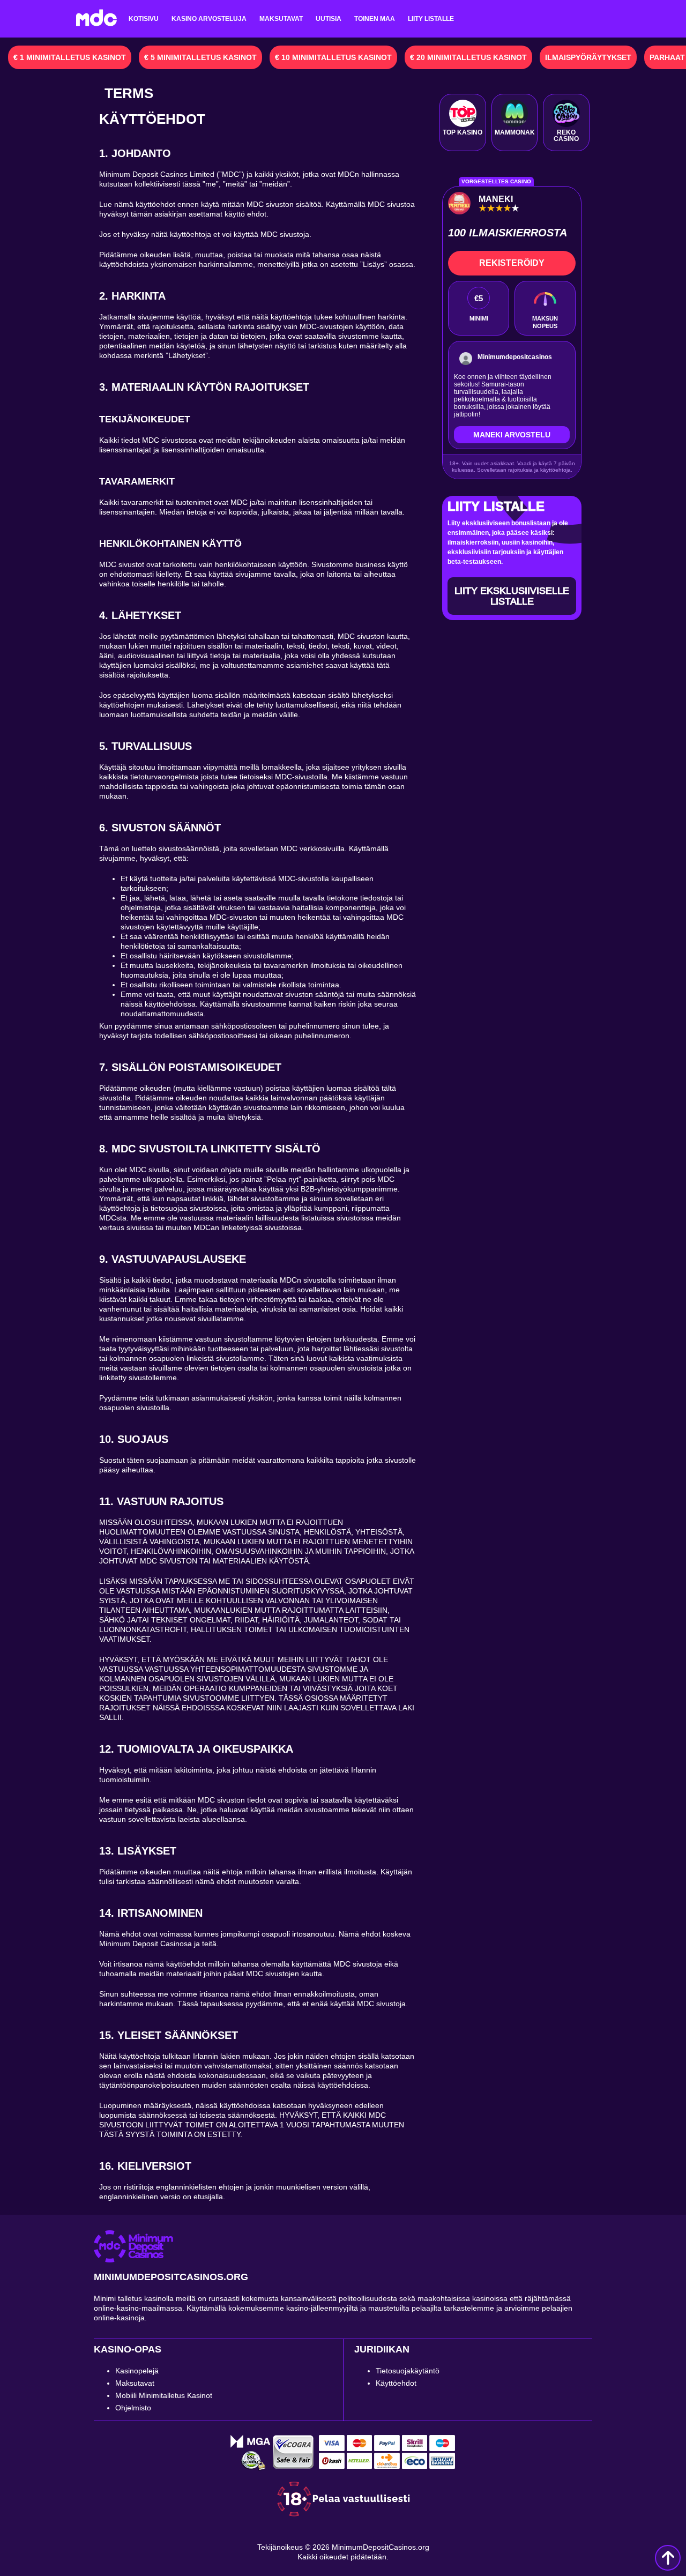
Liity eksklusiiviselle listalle (512, 596)
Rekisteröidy (512, 263)
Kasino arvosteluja (209, 19)
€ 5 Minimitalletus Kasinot (200, 57)
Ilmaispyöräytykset (588, 57)
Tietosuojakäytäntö (408, 2371)
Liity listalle (431, 19)
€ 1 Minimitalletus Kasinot (70, 57)
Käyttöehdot (396, 2383)
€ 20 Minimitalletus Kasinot (468, 57)
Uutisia (329, 19)
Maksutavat (281, 19)
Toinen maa (375, 19)
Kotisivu (144, 19)
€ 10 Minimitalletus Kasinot (333, 57)
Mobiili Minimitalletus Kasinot (164, 2395)
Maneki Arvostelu (512, 435)
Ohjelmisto (133, 2408)
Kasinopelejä (137, 2371)
